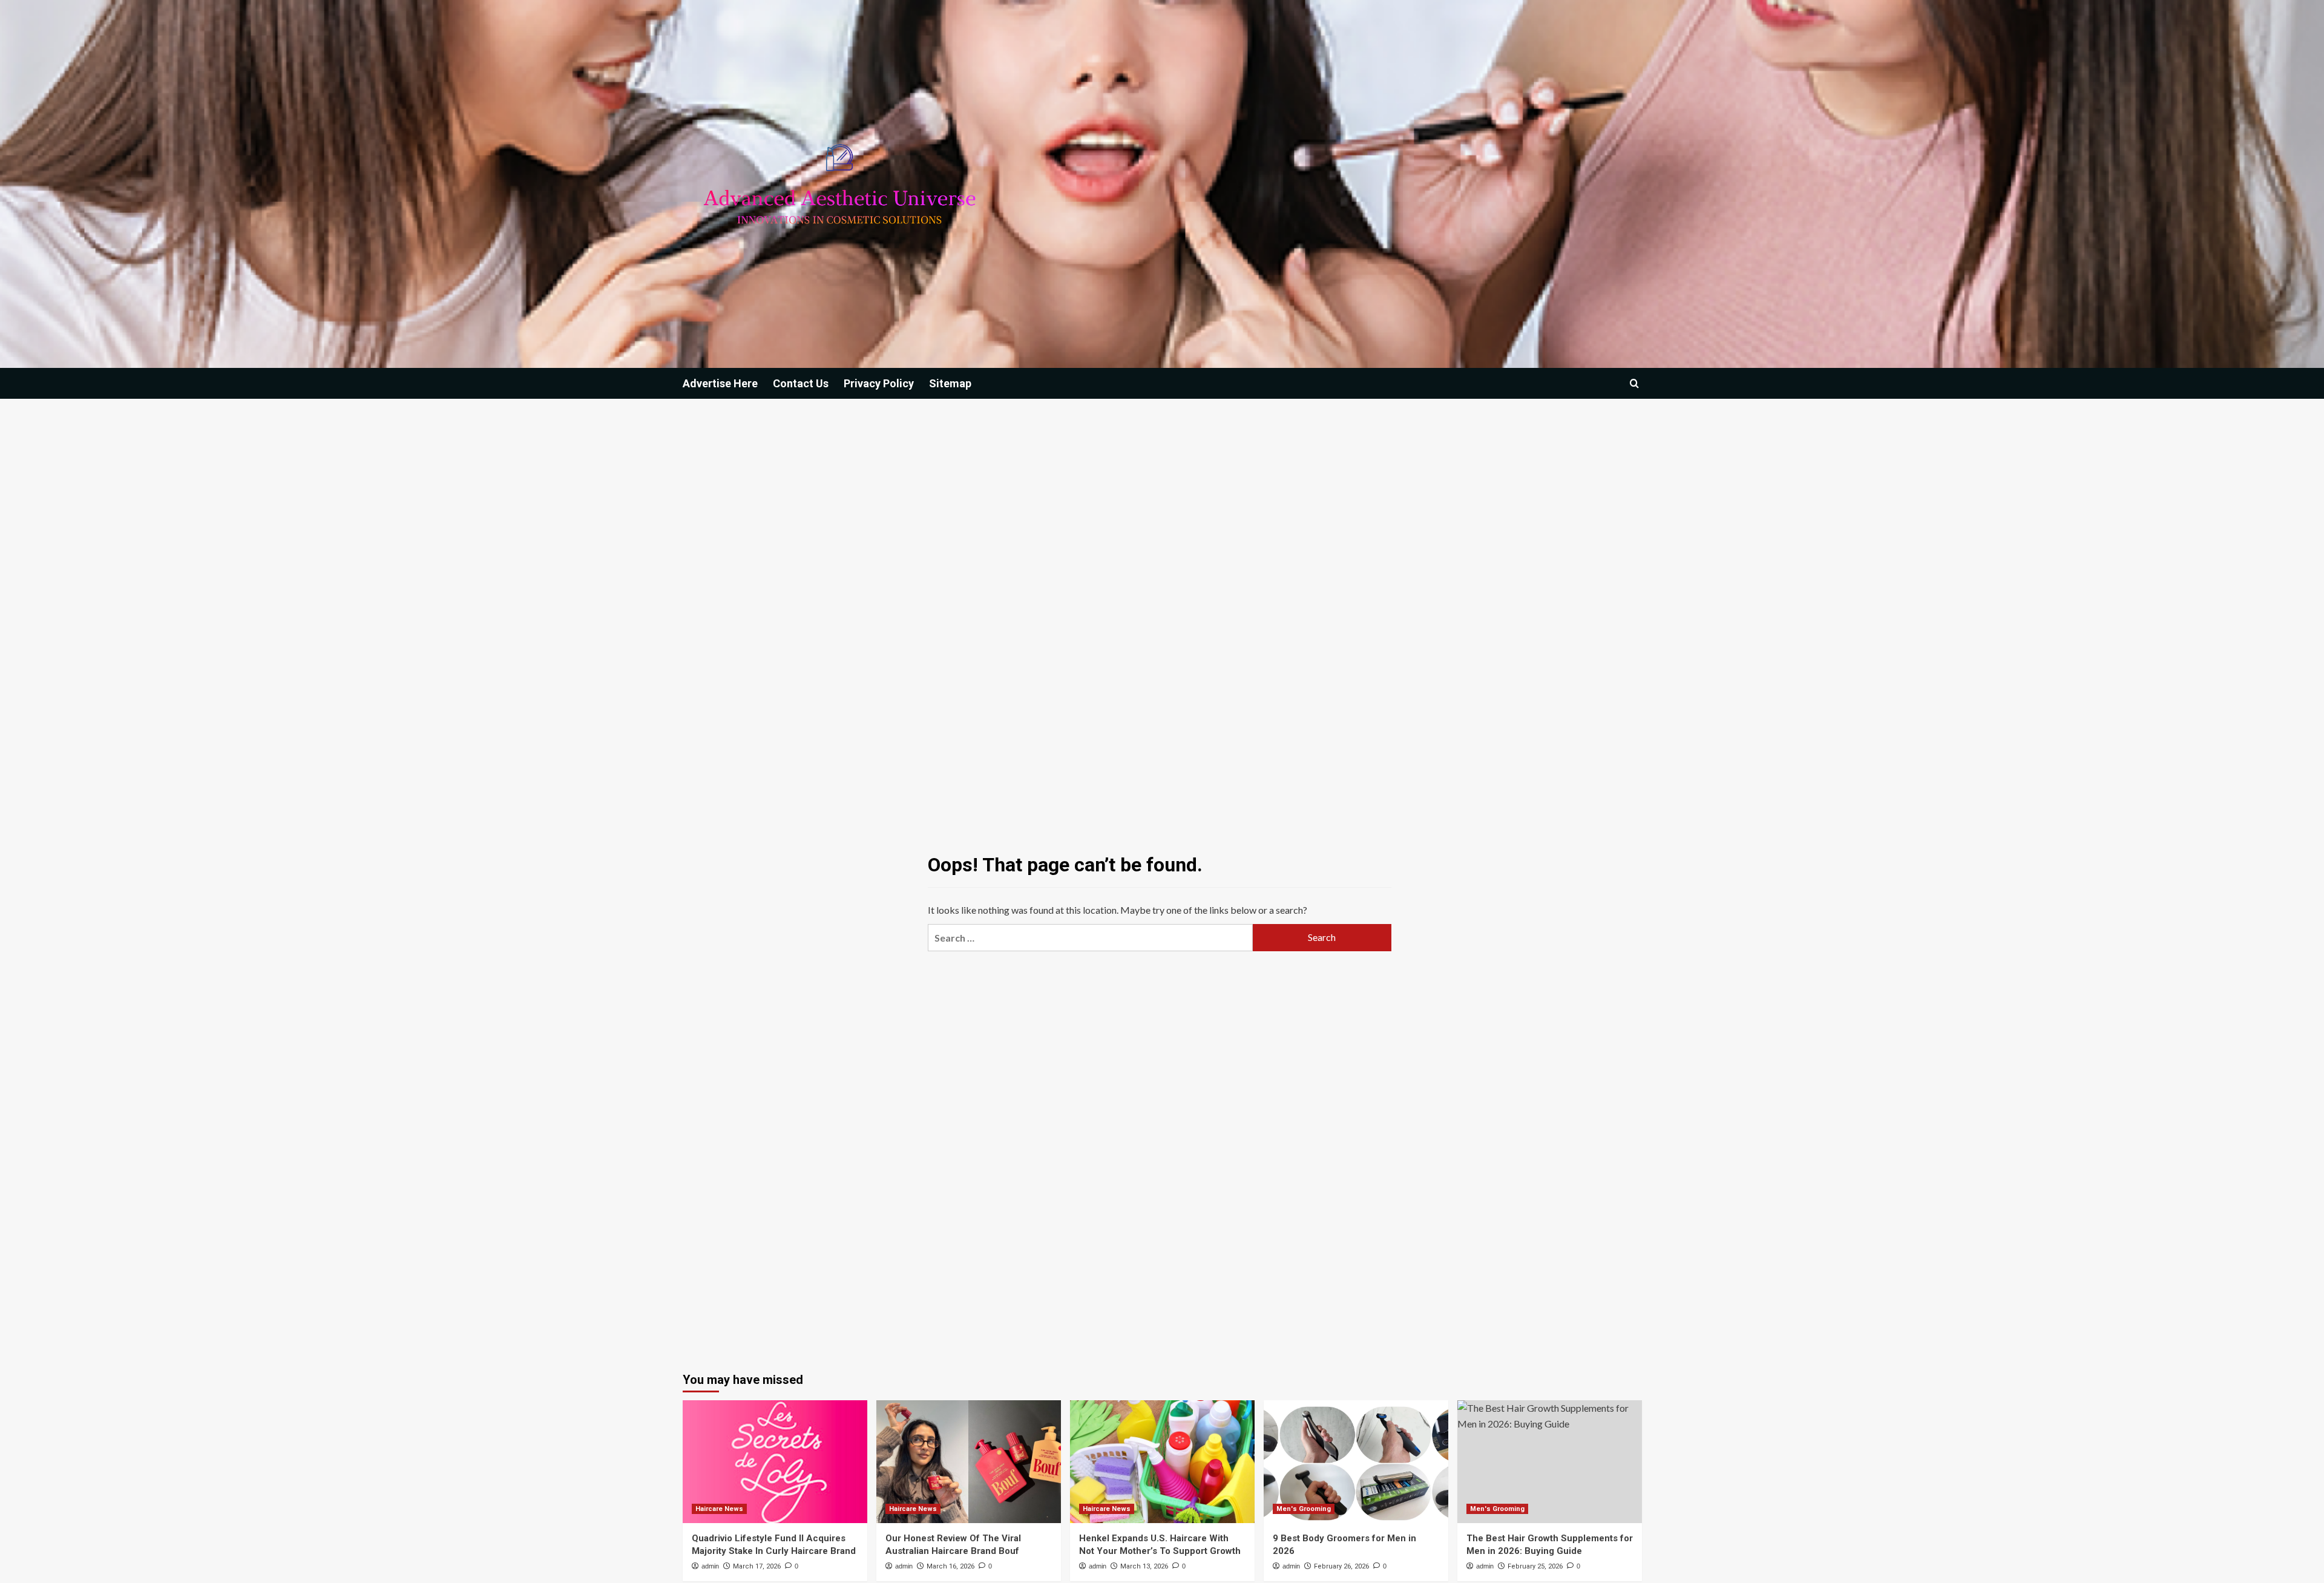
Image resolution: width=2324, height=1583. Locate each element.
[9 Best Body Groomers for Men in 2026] (1356, 1462)
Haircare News (719, 1509)
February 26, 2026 (1341, 1566)
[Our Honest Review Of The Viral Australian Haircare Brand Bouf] (969, 1462)
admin (710, 1566)
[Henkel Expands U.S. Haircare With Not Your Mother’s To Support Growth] (1162, 1462)
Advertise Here (720, 383)
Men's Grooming (1304, 1509)
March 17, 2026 (757, 1566)
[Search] (1634, 383)
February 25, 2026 (1535, 1566)
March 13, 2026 (1144, 1566)
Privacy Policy (879, 383)
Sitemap (950, 383)
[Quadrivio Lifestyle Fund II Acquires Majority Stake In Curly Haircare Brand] (775, 1462)
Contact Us (801, 383)
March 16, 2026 (950, 1566)
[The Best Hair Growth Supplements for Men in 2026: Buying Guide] (1550, 1462)
